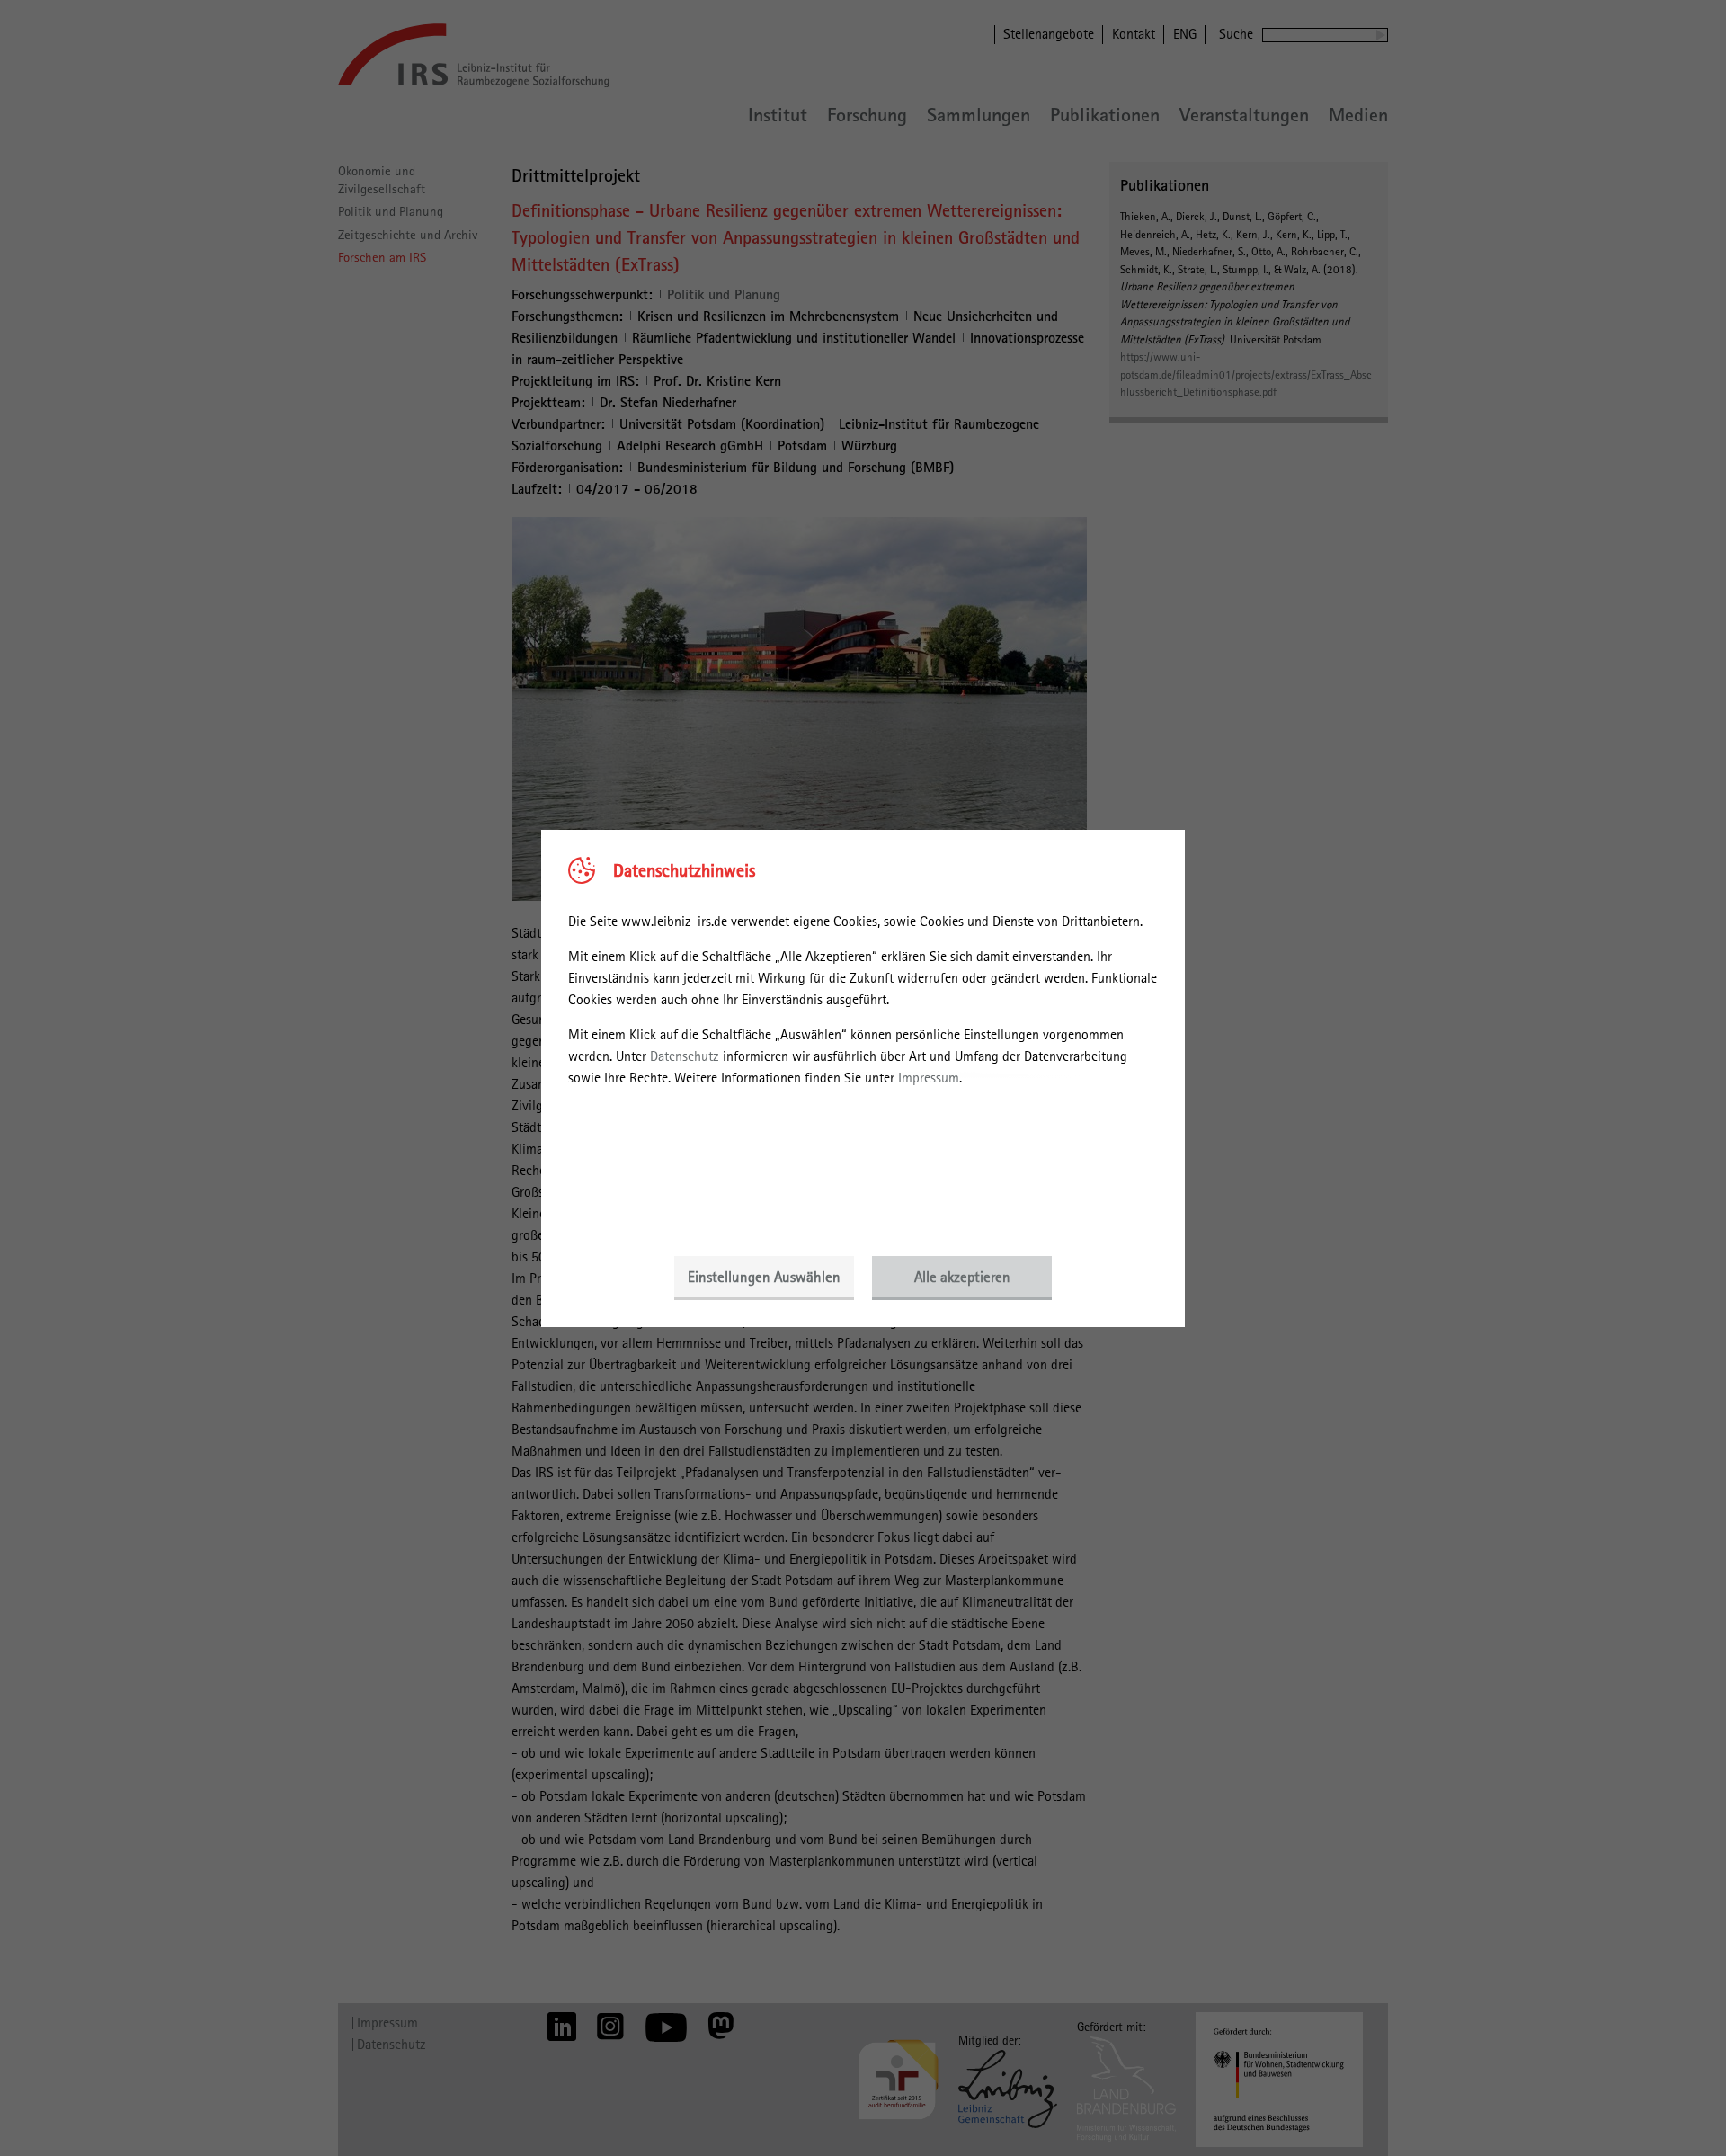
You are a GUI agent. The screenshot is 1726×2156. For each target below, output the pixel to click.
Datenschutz (685, 1056)
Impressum (929, 1078)
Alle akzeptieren (962, 1277)
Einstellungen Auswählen (764, 1277)
